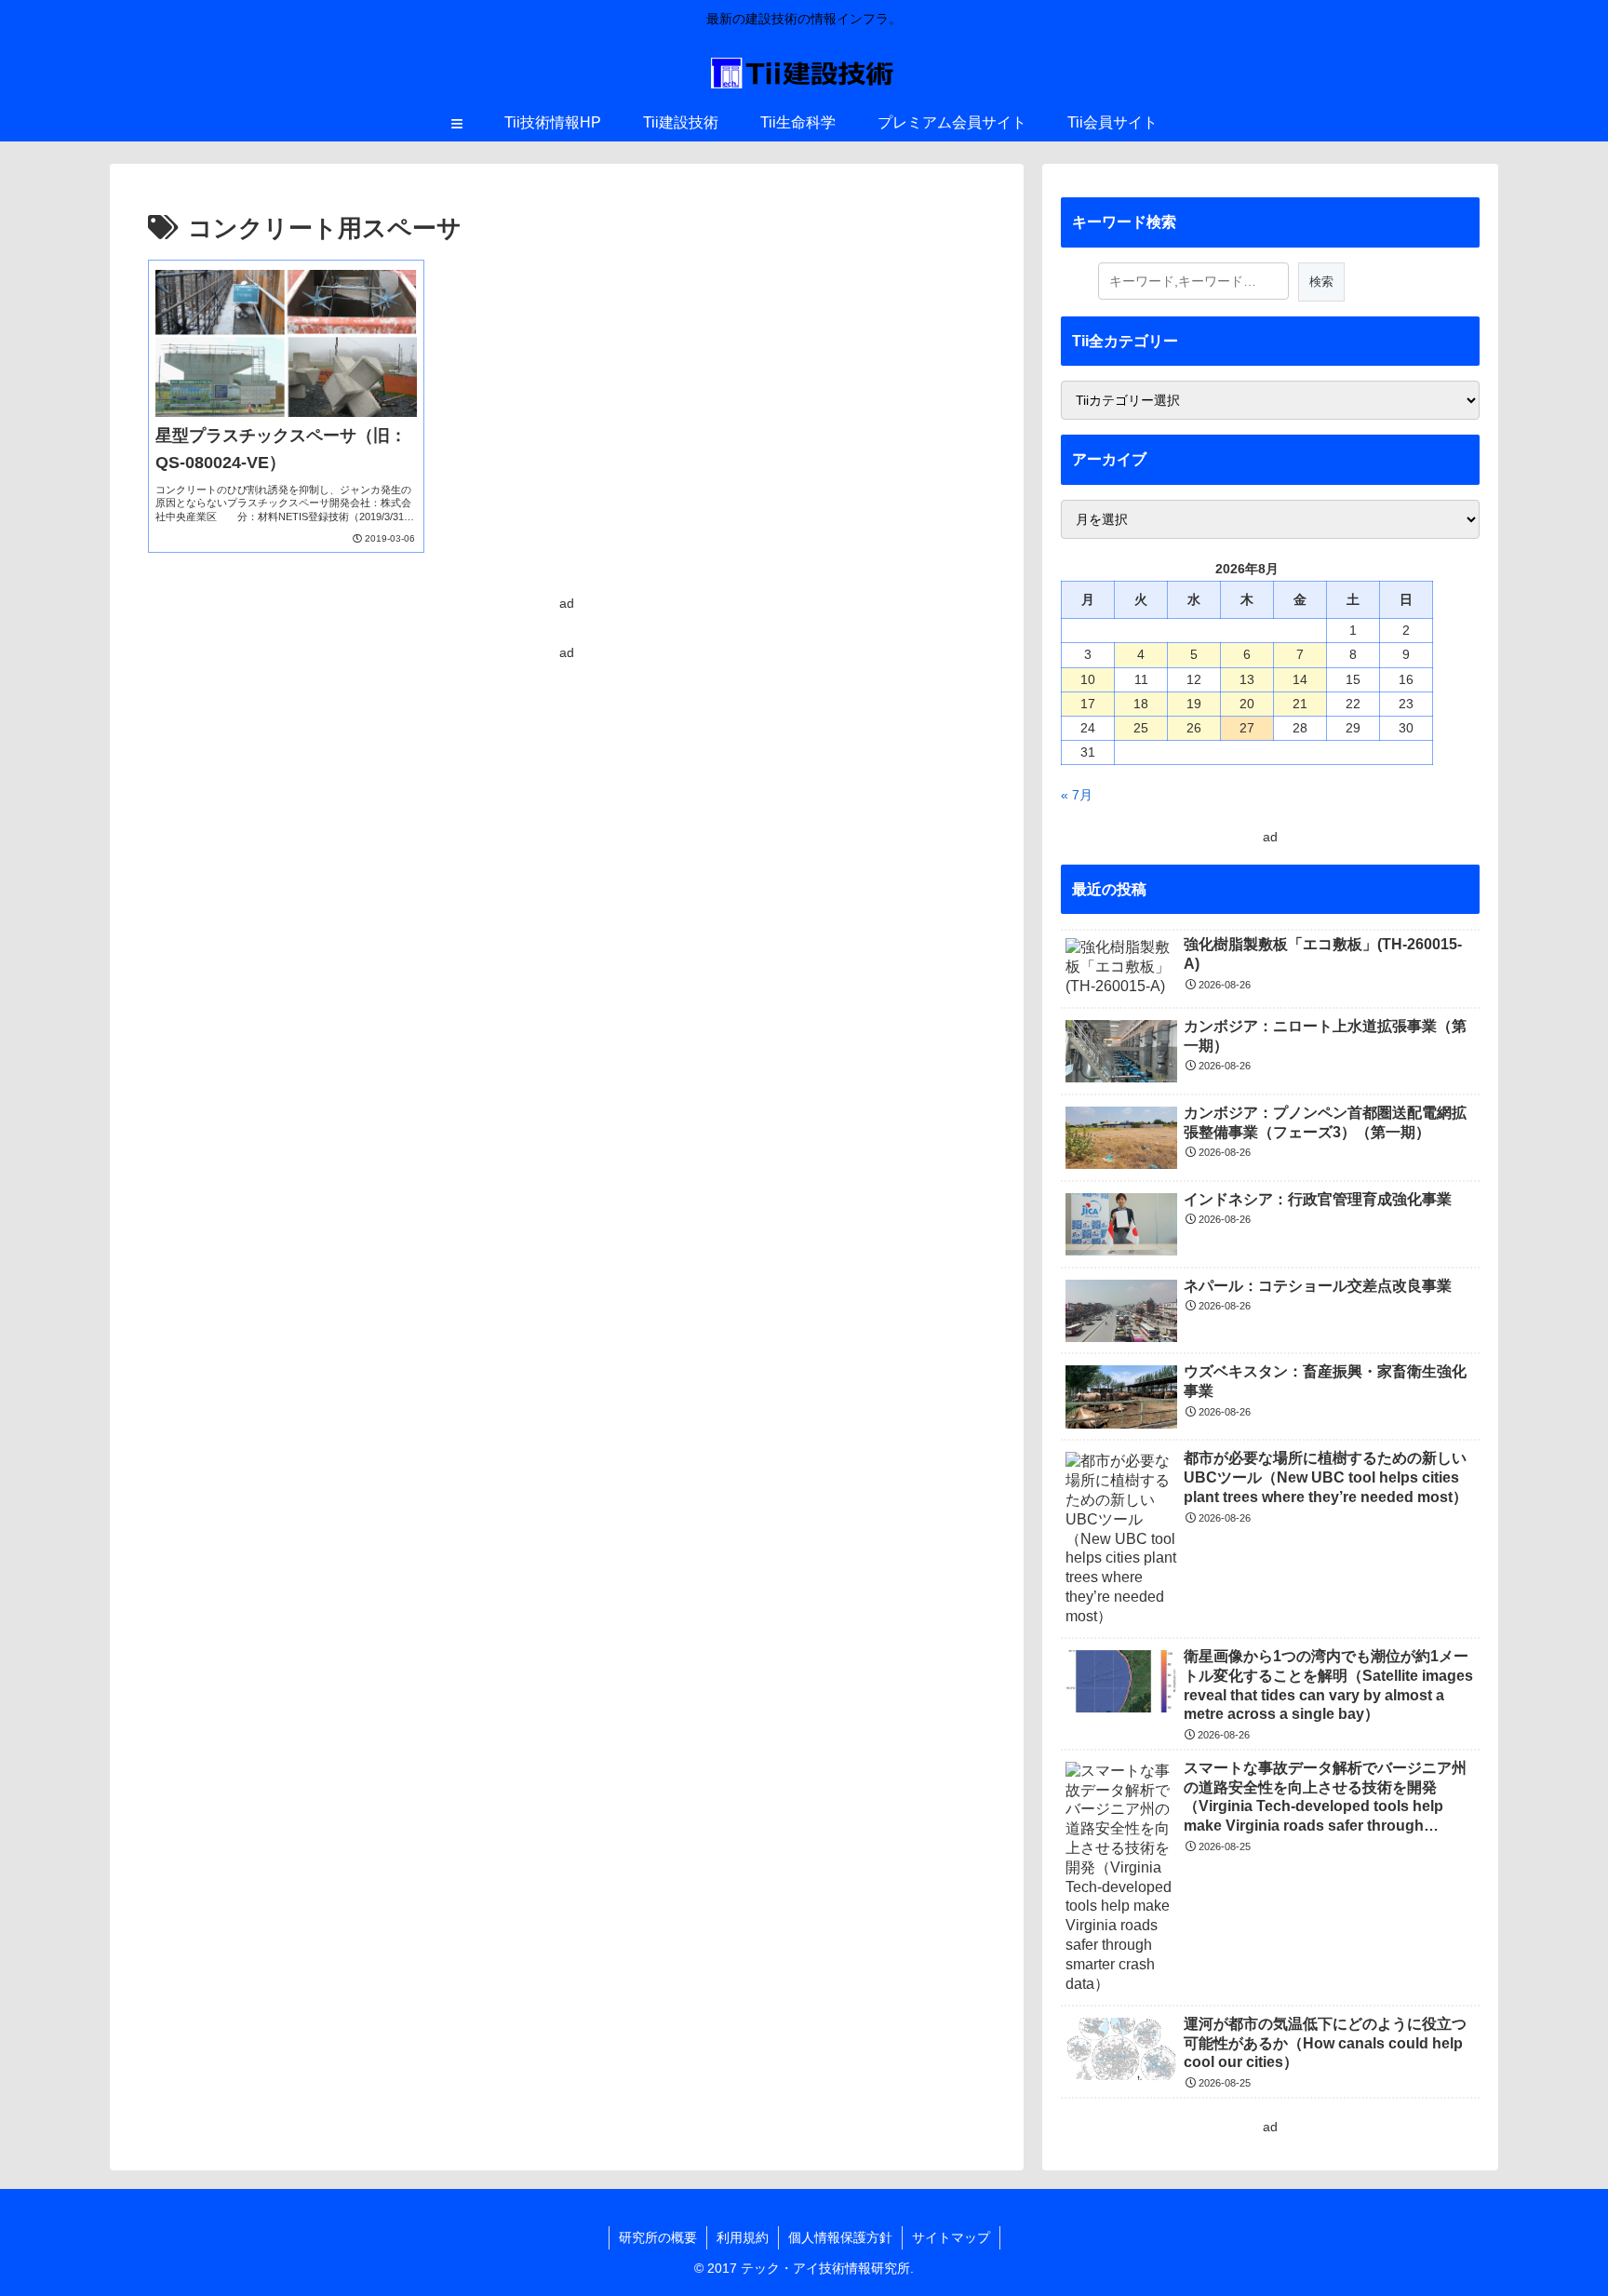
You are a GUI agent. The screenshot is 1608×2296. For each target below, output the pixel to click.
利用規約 (743, 2237)
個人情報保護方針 (840, 2237)
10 (1088, 679)
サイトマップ (951, 2237)
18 (1141, 704)
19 (1194, 704)
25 (1141, 728)
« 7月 (1077, 795)
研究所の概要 (658, 2237)
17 (1088, 704)
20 (1247, 704)
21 (1300, 704)
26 (1194, 728)
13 (1247, 679)
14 (1300, 679)
